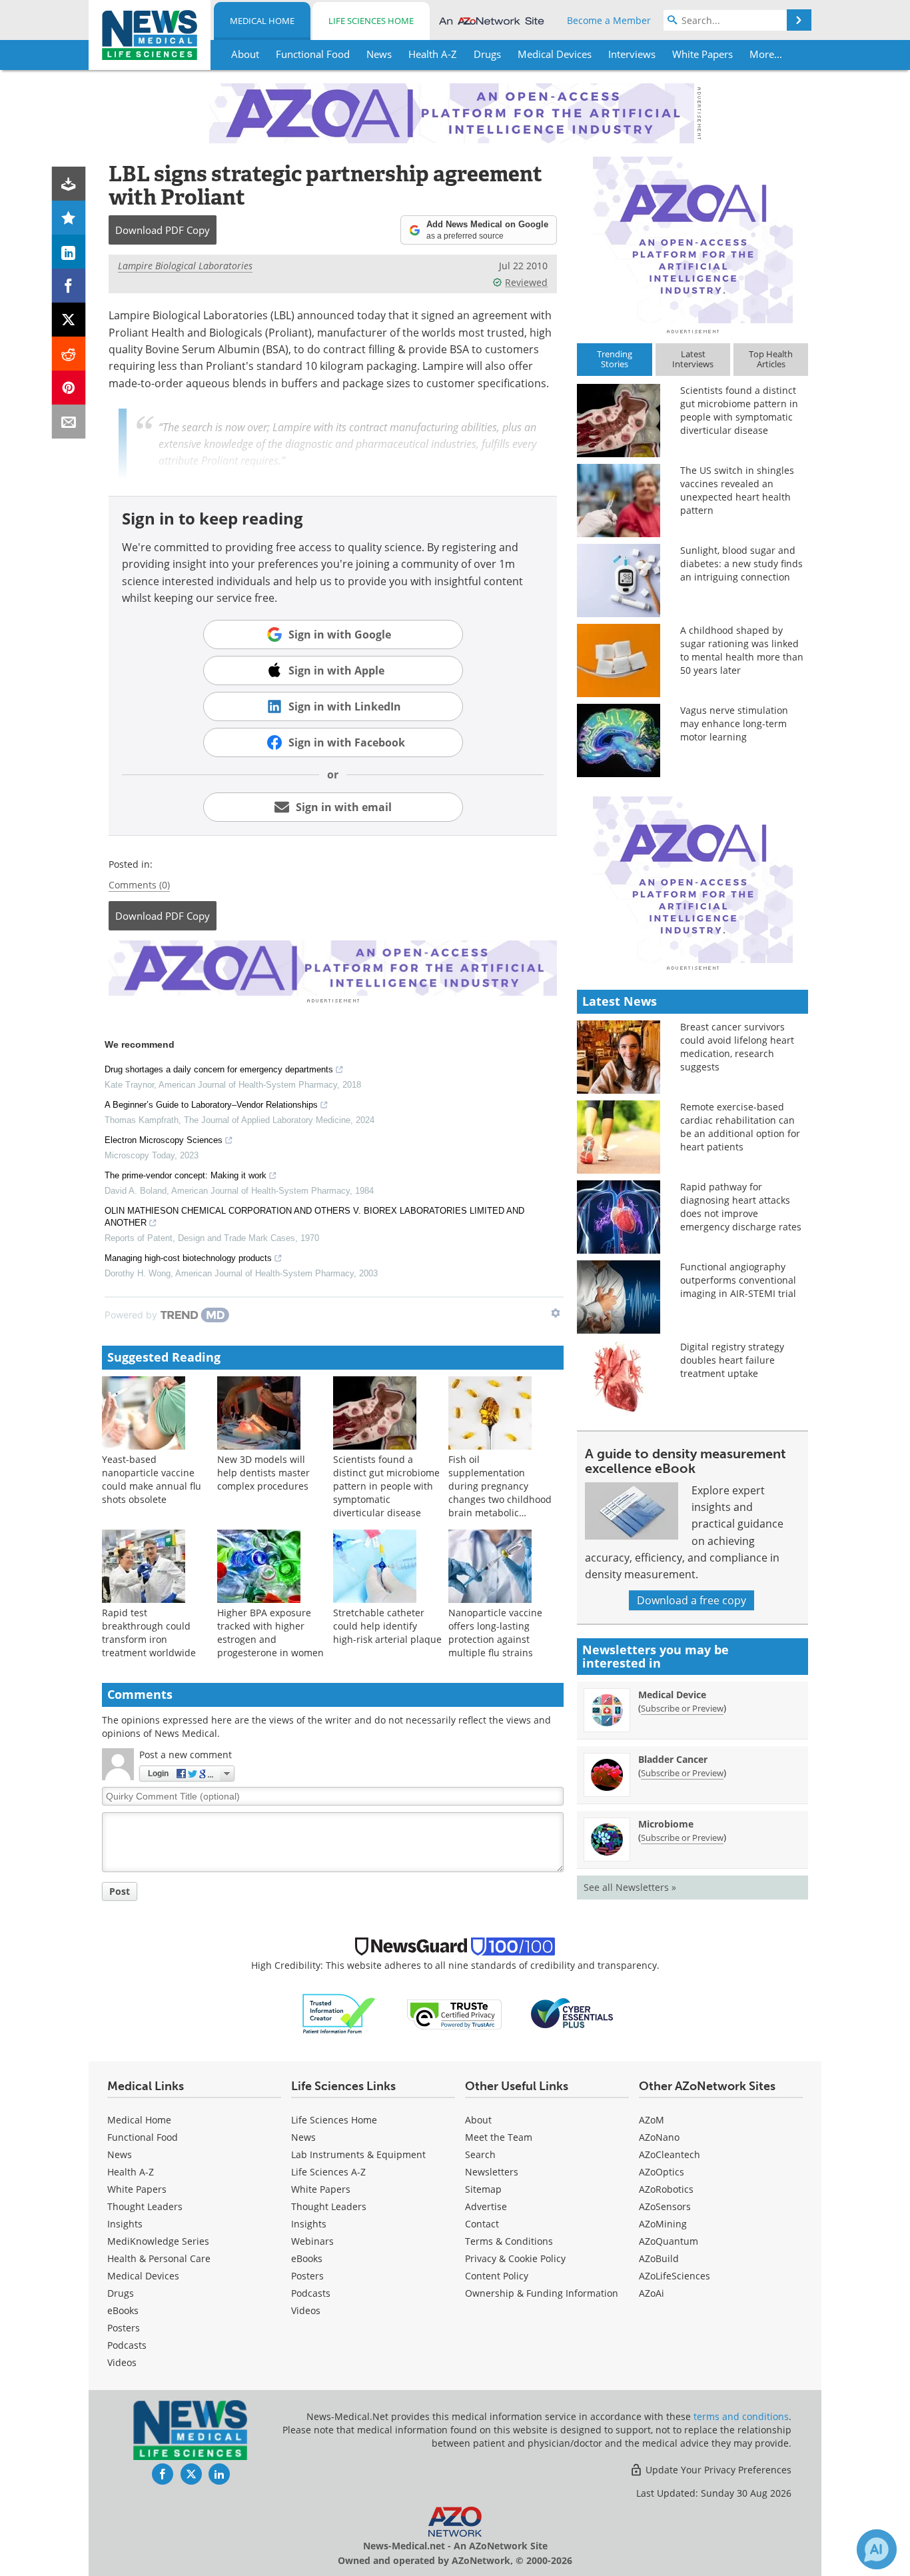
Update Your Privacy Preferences (717, 2470)
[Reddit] (69, 354)
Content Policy (497, 2276)
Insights (125, 2224)
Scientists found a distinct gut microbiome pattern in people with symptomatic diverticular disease (386, 1486)
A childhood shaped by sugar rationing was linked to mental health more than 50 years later (742, 650)
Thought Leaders (145, 2206)
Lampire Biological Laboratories (185, 266)
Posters (124, 2328)
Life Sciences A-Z (328, 2172)
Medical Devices (143, 2276)
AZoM (652, 2120)
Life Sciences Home (371, 21)
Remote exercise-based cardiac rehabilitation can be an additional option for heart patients (740, 1127)
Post (120, 1891)
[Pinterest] (69, 388)
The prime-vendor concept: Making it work (186, 1175)
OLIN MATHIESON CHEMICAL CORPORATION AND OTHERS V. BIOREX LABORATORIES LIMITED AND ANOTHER (314, 1217)
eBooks (123, 2310)
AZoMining (663, 2224)
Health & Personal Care (159, 2258)
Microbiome (666, 1824)
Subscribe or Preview (682, 1708)
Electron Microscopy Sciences (164, 1140)
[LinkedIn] (69, 252)
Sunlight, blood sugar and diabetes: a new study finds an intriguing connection (741, 564)
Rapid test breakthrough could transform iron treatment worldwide (149, 1633)
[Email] (69, 422)
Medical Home (262, 21)
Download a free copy (691, 1600)
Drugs (121, 2293)
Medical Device (672, 1695)
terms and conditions (741, 2416)
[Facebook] (69, 286)
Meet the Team (499, 2137)
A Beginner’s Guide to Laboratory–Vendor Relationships (211, 1105)
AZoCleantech (670, 2154)
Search (480, 2154)
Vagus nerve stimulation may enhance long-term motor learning (734, 723)
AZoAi (652, 2293)
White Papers (137, 2189)
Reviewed (526, 282)
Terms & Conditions (509, 2241)
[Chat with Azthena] (877, 2549)
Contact (482, 2224)
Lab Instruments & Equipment (358, 2154)
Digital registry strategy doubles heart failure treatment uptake (732, 1360)
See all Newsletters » (630, 1887)
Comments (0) (139, 885)
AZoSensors (665, 2206)
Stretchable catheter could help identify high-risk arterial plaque (387, 1626)
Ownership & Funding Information (542, 2293)
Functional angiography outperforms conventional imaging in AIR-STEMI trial (738, 1280)
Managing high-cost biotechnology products (188, 1258)
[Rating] (69, 218)
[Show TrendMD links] (556, 1313)
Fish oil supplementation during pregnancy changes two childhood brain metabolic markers (500, 1493)
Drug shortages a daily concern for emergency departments (219, 1069)
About (478, 2120)
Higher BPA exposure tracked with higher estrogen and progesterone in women (270, 1633)
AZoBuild (659, 2258)
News (120, 2154)
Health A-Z (131, 2172)
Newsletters (492, 2172)
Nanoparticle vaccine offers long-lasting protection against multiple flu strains (495, 1633)
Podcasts (127, 2345)
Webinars (312, 2241)
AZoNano (659, 2137)
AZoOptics (662, 2172)
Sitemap (483, 2189)
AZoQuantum (669, 2241)
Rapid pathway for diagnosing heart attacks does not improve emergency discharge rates (741, 1207)
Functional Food (143, 2137)
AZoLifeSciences (675, 2276)
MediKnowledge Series (158, 2241)
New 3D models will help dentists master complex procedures (263, 1473)
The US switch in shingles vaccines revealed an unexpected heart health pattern (737, 490)
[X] (69, 320)
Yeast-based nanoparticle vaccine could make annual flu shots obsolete (152, 1479)
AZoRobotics (666, 2189)
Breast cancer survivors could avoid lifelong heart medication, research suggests (737, 1047)
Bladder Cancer (673, 1759)
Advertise (486, 2206)
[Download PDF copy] (69, 184)
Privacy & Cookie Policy (515, 2258)
